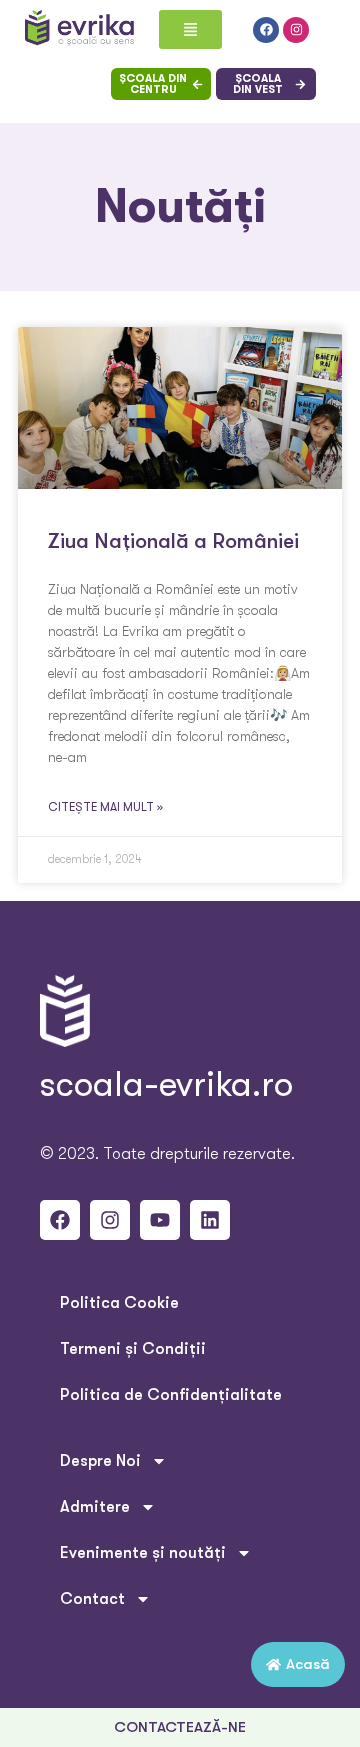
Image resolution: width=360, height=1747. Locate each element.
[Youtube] (160, 1220)
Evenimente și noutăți (143, 1553)
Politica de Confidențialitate (171, 1395)
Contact (92, 1599)
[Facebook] (266, 30)
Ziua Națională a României (173, 541)
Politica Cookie (119, 1303)
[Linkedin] (210, 1220)
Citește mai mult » (105, 807)
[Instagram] (296, 30)
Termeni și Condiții (133, 1349)
